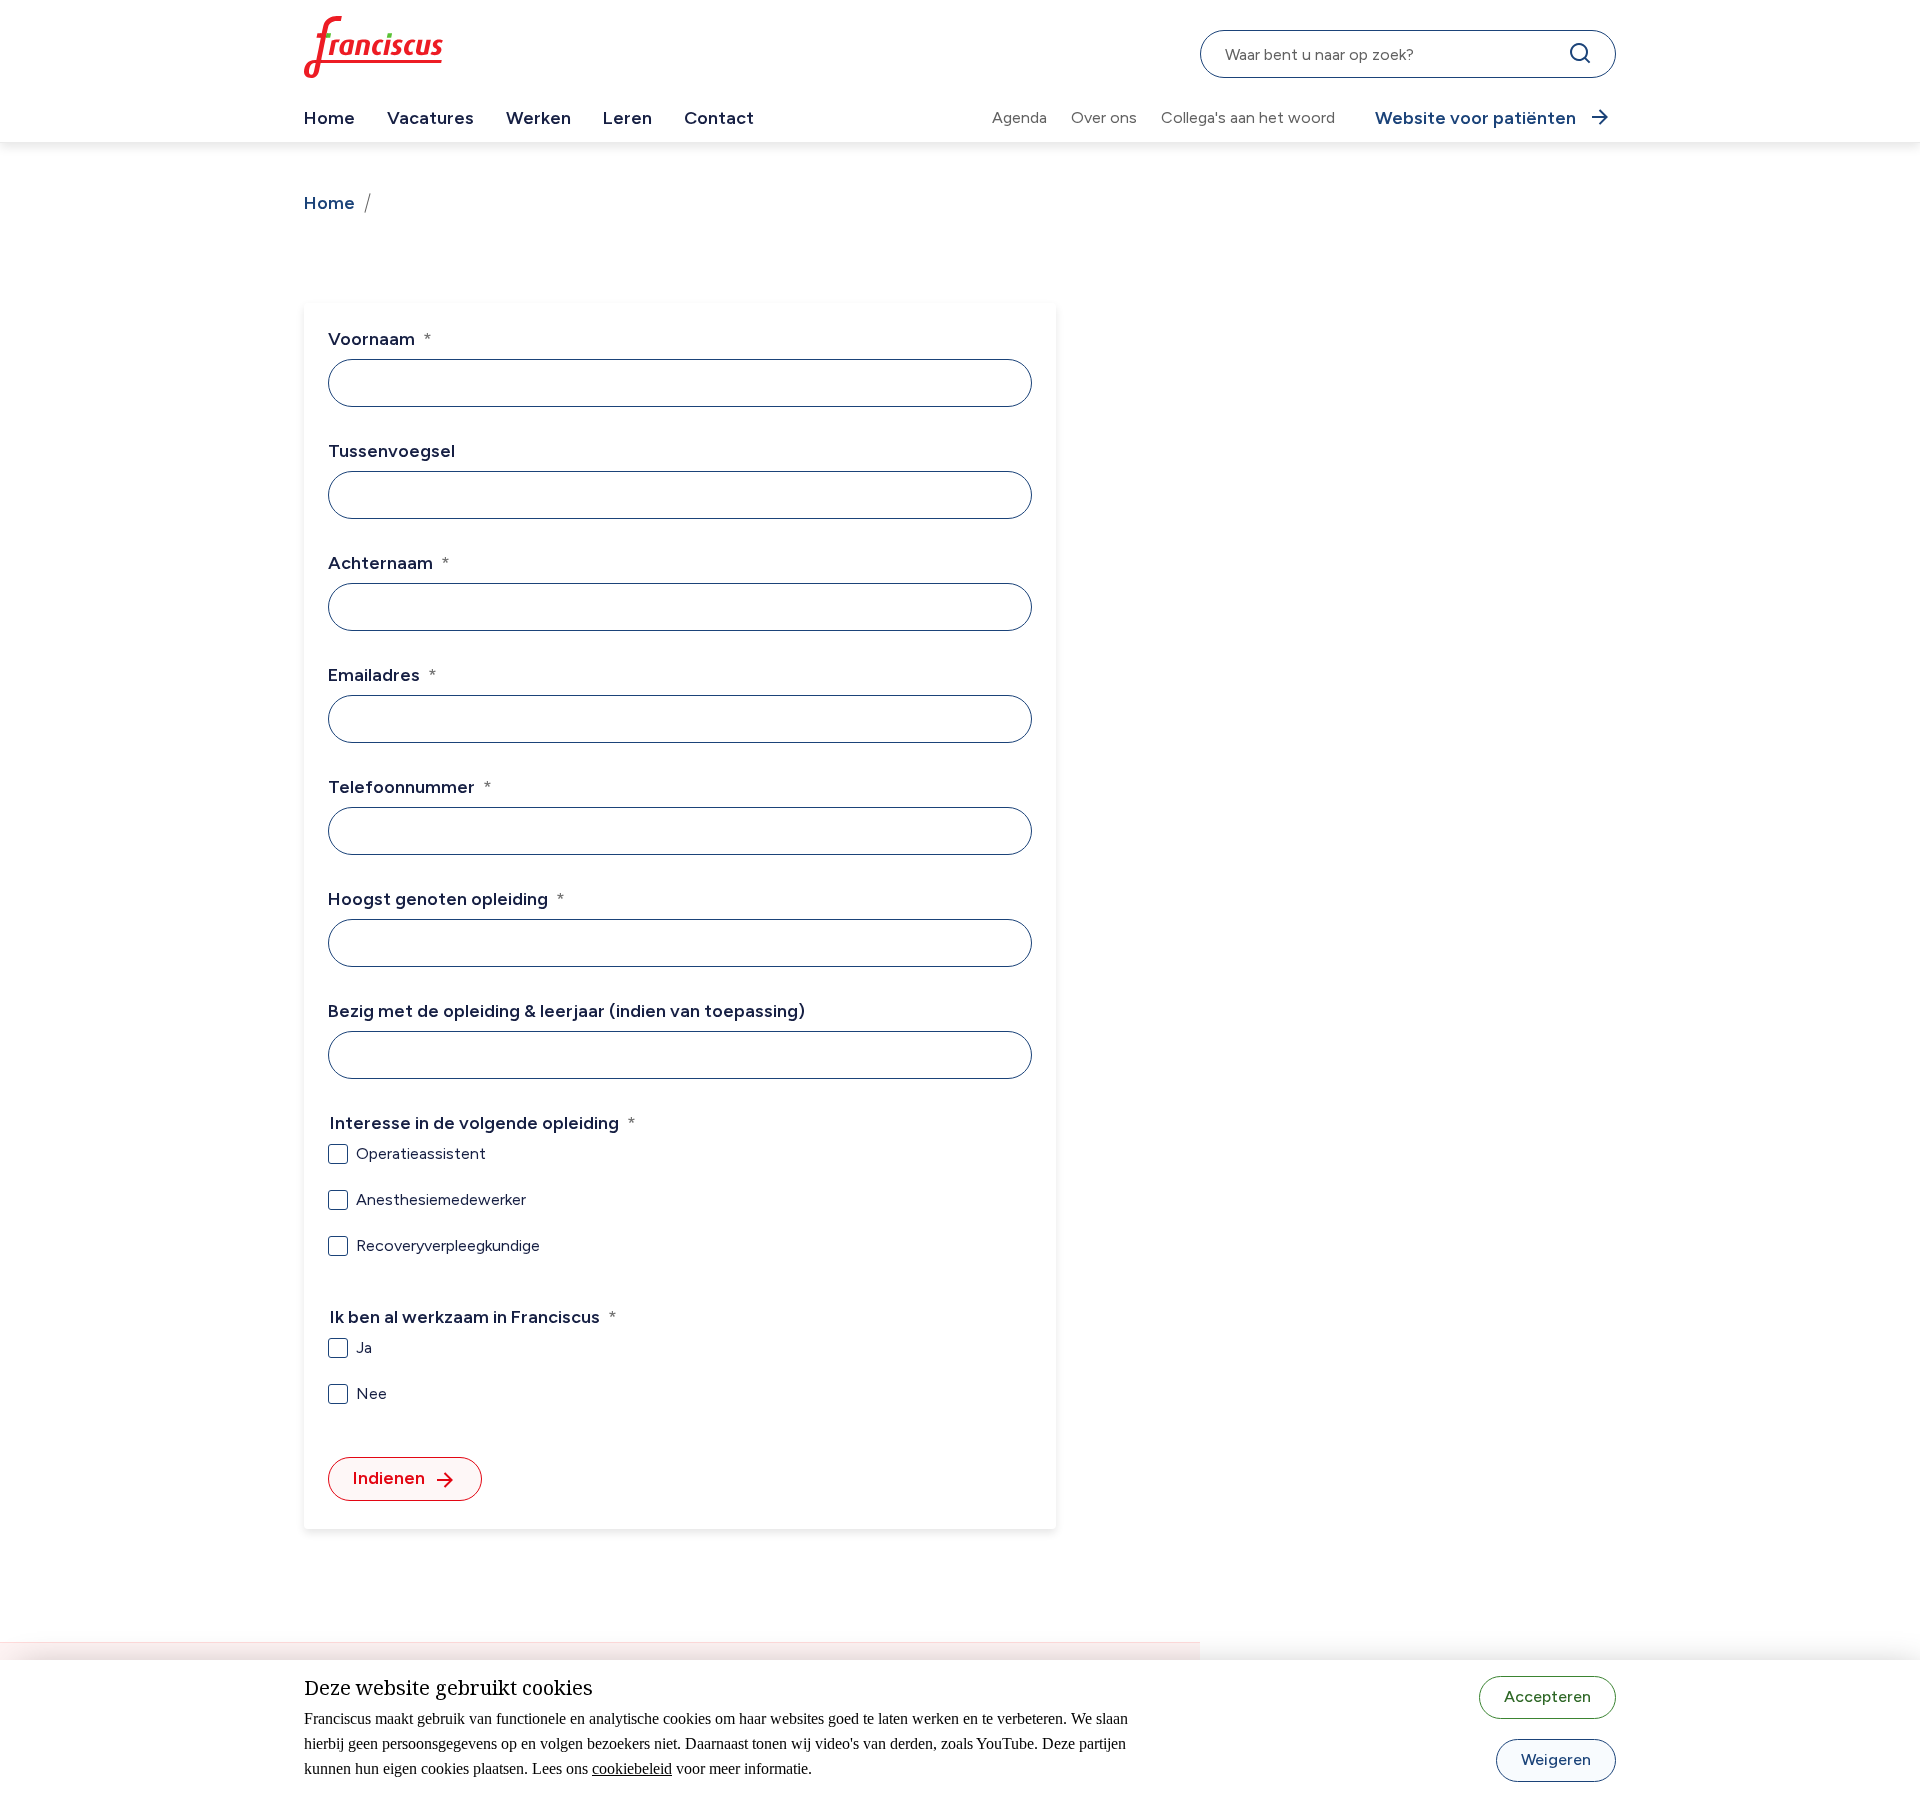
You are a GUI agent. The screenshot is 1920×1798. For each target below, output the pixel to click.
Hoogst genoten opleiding (438, 899)
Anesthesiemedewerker (441, 1199)
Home (329, 118)
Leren (627, 118)
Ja (364, 1347)
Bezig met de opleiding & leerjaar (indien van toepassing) (566, 1011)
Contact (719, 118)
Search (1584, 58)
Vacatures (430, 118)
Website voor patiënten (1475, 118)
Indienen (389, 1478)
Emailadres (374, 675)
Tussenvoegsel (391, 451)
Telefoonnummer (401, 787)
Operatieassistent (421, 1153)
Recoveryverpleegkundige (448, 1245)
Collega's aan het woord (1248, 117)
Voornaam (371, 339)
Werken (538, 118)
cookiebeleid (632, 1768)
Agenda (1019, 117)
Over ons (1104, 117)
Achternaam (380, 563)
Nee (371, 1393)
